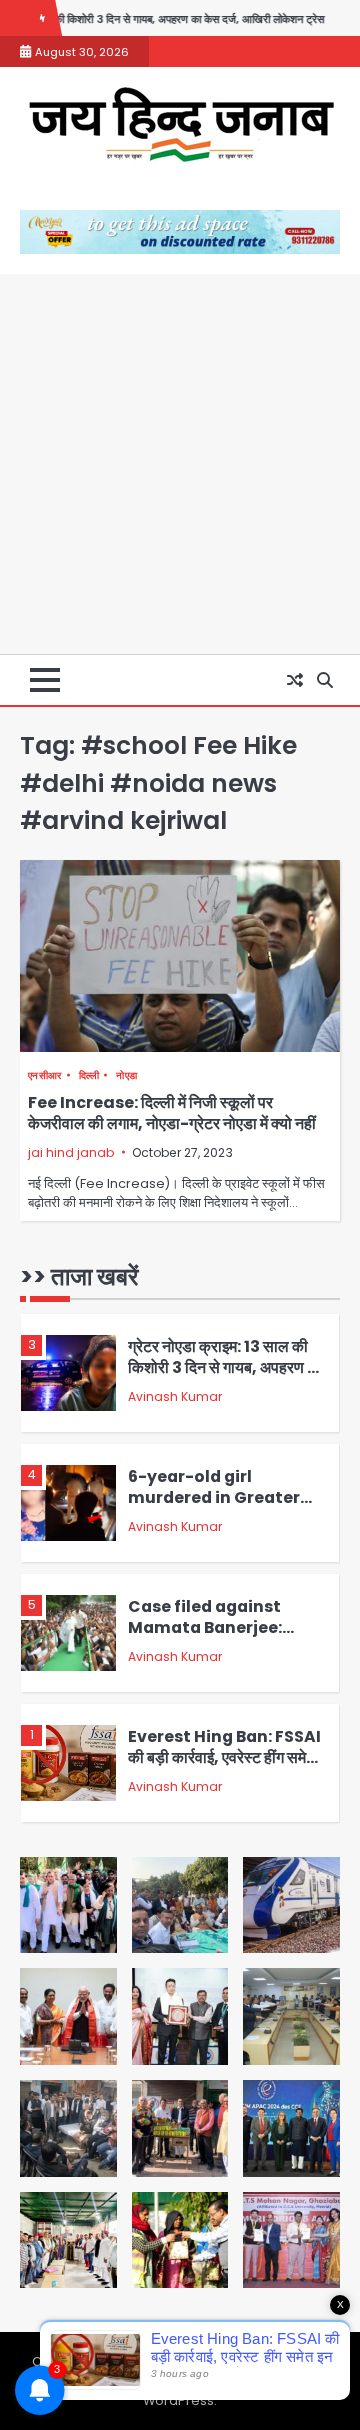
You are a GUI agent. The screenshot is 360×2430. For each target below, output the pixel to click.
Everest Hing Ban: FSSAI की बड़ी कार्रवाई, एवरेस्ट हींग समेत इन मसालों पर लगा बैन (224, 1645)
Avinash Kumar (175, 1414)
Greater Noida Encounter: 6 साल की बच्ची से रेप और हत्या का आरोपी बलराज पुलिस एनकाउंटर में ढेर (227, 1785)
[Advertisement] (180, 464)
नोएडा (126, 1075)
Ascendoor (185, 2381)
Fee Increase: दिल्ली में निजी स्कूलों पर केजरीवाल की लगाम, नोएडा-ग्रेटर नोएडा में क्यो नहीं (172, 1113)
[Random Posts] (295, 680)
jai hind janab (71, 1152)
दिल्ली (89, 1075)
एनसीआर (45, 1075)
